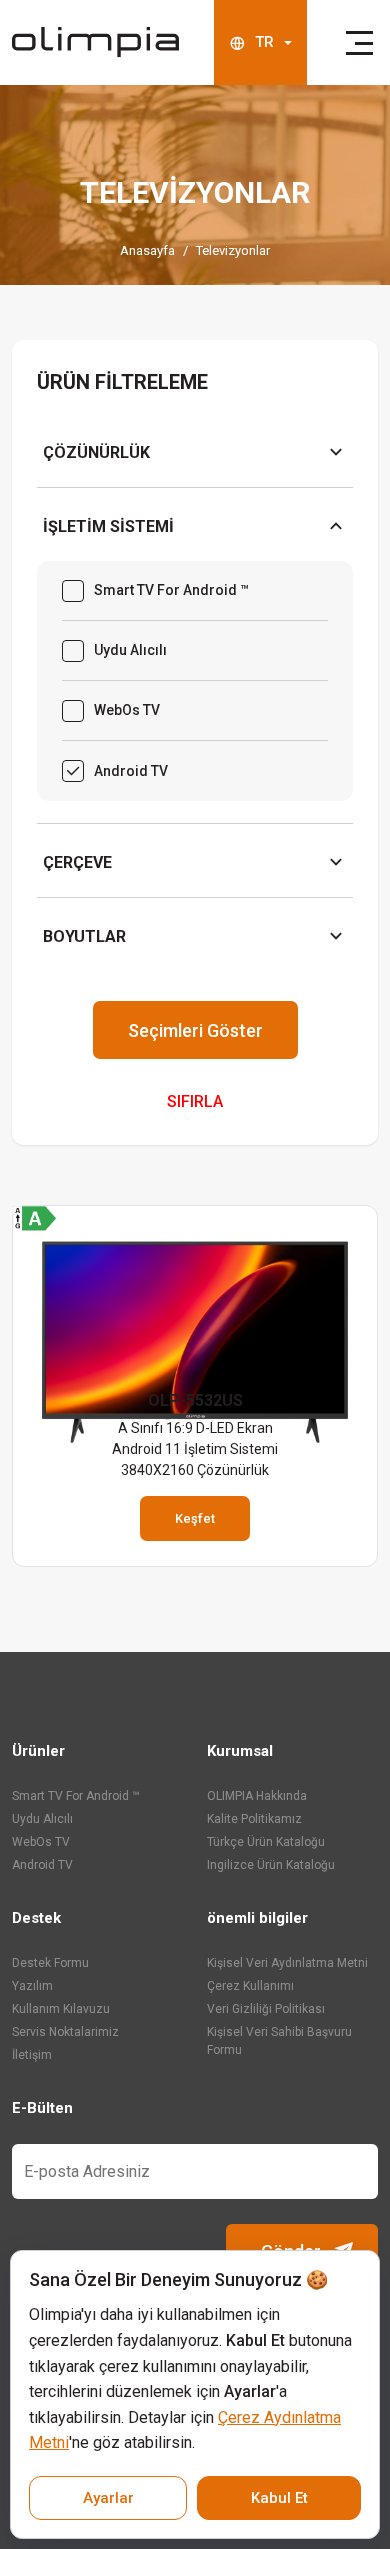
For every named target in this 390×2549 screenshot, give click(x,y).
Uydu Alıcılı (42, 1819)
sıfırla (195, 1101)
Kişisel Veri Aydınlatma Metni (287, 1963)
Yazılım (32, 1986)
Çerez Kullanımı (250, 1986)
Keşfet (195, 1518)
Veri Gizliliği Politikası (266, 2009)
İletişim (32, 2055)
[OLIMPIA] (95, 41)
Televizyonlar (233, 250)
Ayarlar (108, 2498)
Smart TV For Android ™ (76, 1796)
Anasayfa (147, 250)
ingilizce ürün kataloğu (271, 1865)
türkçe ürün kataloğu (266, 1842)
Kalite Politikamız (254, 1819)
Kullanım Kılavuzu (61, 2009)
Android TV (42, 1865)
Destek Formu (50, 1963)
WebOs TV (41, 1842)
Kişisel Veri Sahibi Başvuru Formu (279, 2041)
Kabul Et (279, 2498)
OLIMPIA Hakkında (257, 1796)
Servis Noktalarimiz (65, 2032)
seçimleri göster (195, 1030)
